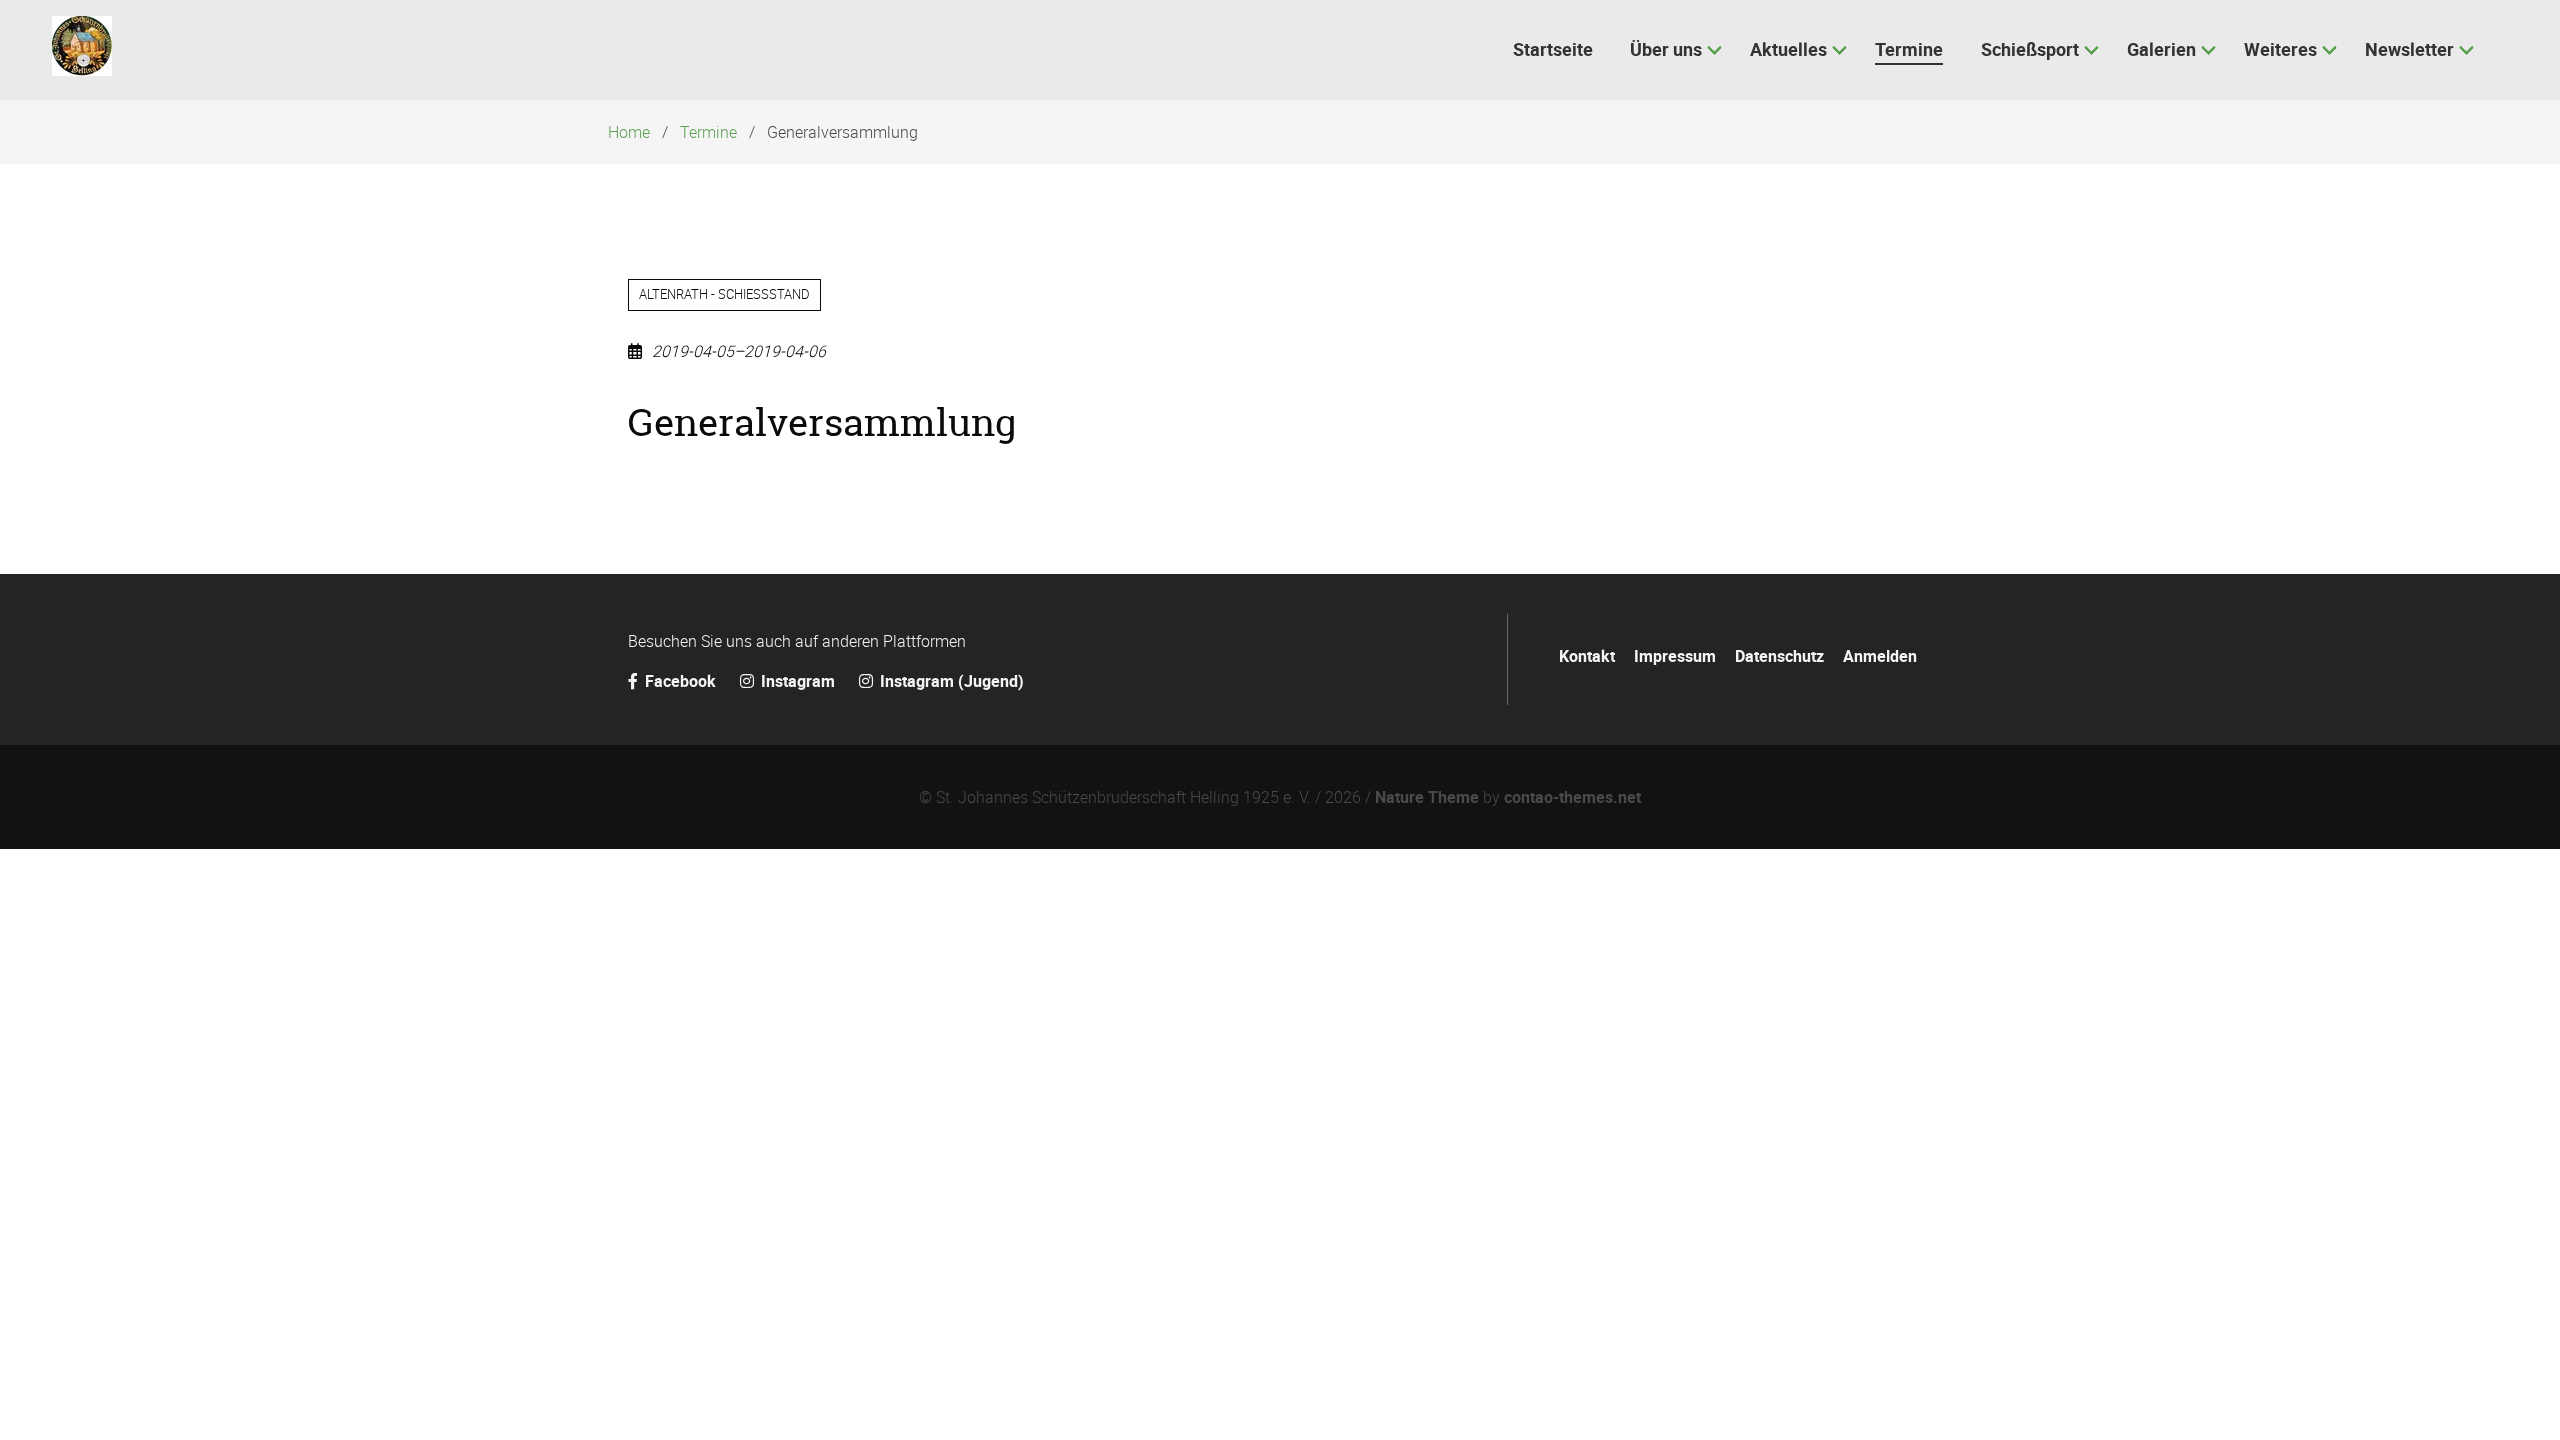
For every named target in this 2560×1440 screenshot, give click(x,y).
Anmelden (1880, 656)
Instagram (798, 681)
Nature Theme (1427, 797)
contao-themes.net (1572, 797)
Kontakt (1587, 656)
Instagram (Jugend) (950, 681)
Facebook (680, 681)
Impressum (1675, 656)
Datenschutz (1779, 656)
